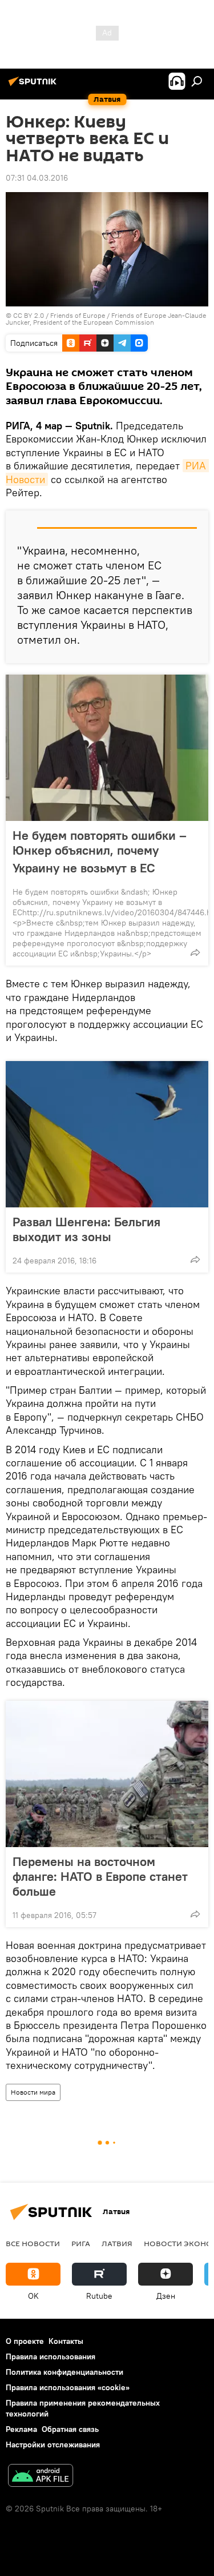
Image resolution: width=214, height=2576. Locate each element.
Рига (81, 2243)
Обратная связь (70, 2429)
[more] (195, 952)
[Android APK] (41, 2477)
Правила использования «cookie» (68, 2387)
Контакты (66, 2341)
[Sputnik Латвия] (34, 86)
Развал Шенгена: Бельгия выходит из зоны (86, 1229)
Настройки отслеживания (53, 2445)
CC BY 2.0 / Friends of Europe (59, 315)
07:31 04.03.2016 (37, 178)
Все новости (33, 2243)
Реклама (21, 2429)
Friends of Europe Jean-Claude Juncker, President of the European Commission (106, 319)
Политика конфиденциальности (64, 2372)
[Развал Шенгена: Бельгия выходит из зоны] (107, 1134)
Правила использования (51, 2356)
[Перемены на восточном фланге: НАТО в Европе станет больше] (107, 1774)
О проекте (25, 2341)
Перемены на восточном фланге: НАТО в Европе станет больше (100, 1876)
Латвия (117, 2243)
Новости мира (33, 2092)
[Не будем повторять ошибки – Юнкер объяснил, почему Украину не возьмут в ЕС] (107, 748)
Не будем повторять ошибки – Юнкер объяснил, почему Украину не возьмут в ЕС (100, 852)
